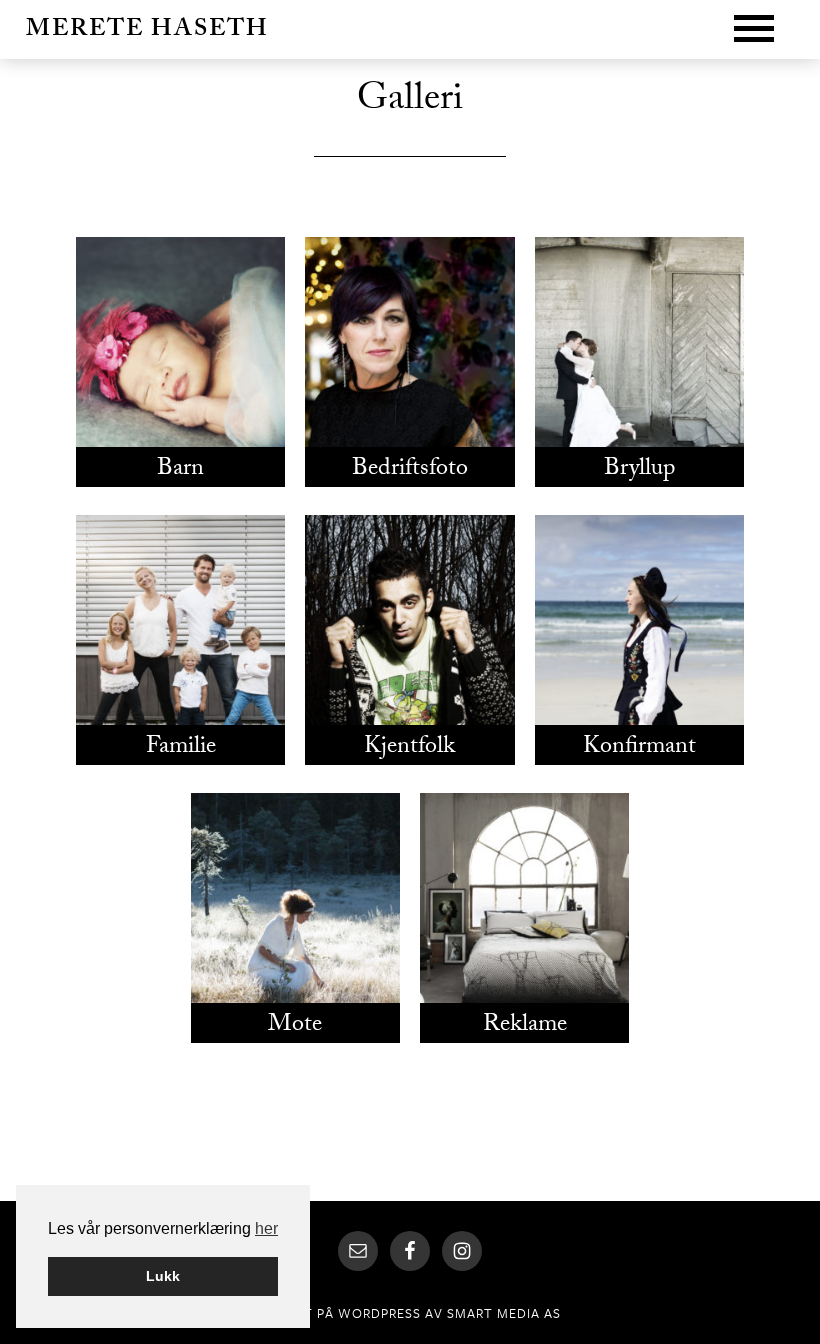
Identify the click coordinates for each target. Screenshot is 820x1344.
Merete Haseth (147, 31)
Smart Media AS (504, 1313)
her (266, 1228)
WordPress (379, 1313)
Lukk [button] (163, 1276)
